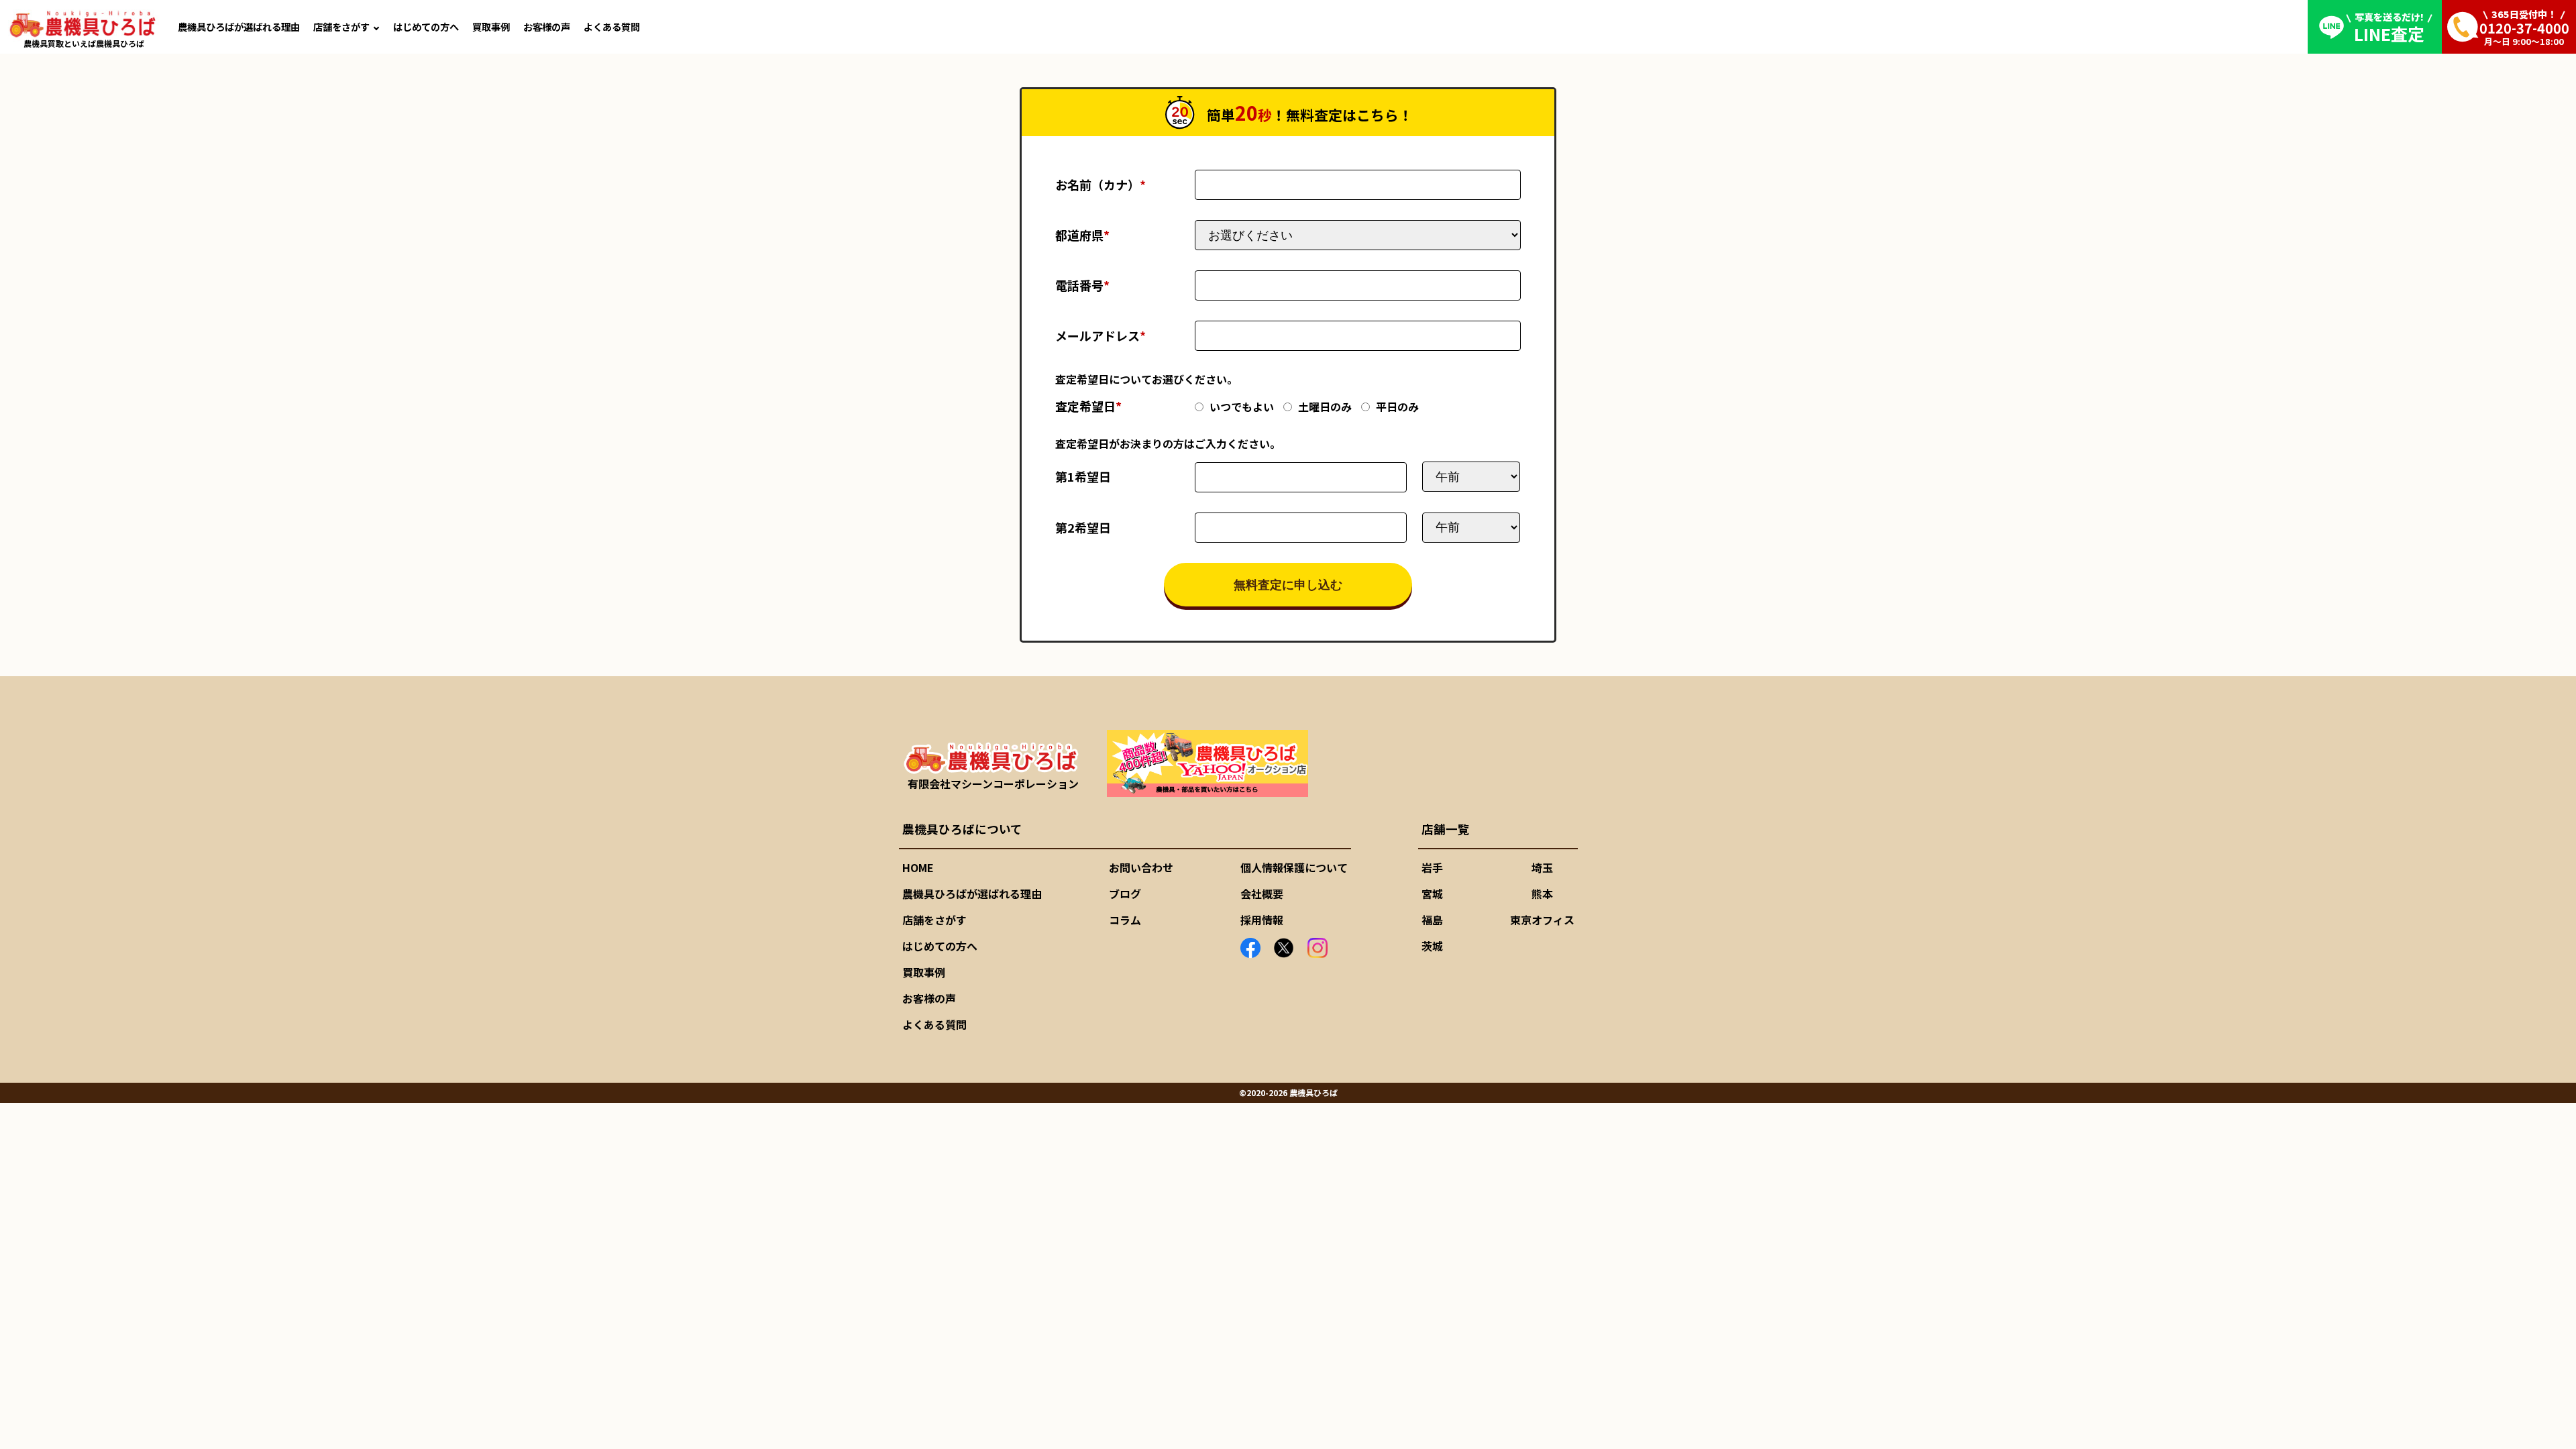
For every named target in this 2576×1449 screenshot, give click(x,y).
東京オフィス (1542, 920)
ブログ (1125, 894)
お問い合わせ (1141, 867)
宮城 (1432, 894)
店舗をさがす (341, 26)
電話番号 (1082, 285)
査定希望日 (1088, 406)
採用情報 (1262, 920)
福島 (1432, 920)
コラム (1125, 920)
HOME (918, 867)
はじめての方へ (426, 26)
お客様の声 (547, 26)
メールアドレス (1101, 335)
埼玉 (1542, 867)
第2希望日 (1083, 527)
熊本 (1542, 894)
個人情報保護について (1294, 867)
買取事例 (491, 26)
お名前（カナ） (1101, 184)
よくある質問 (612, 26)
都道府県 (1082, 235)
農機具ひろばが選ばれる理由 (239, 26)
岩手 (1432, 867)
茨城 (1432, 946)
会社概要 (1262, 894)
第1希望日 (1083, 476)
